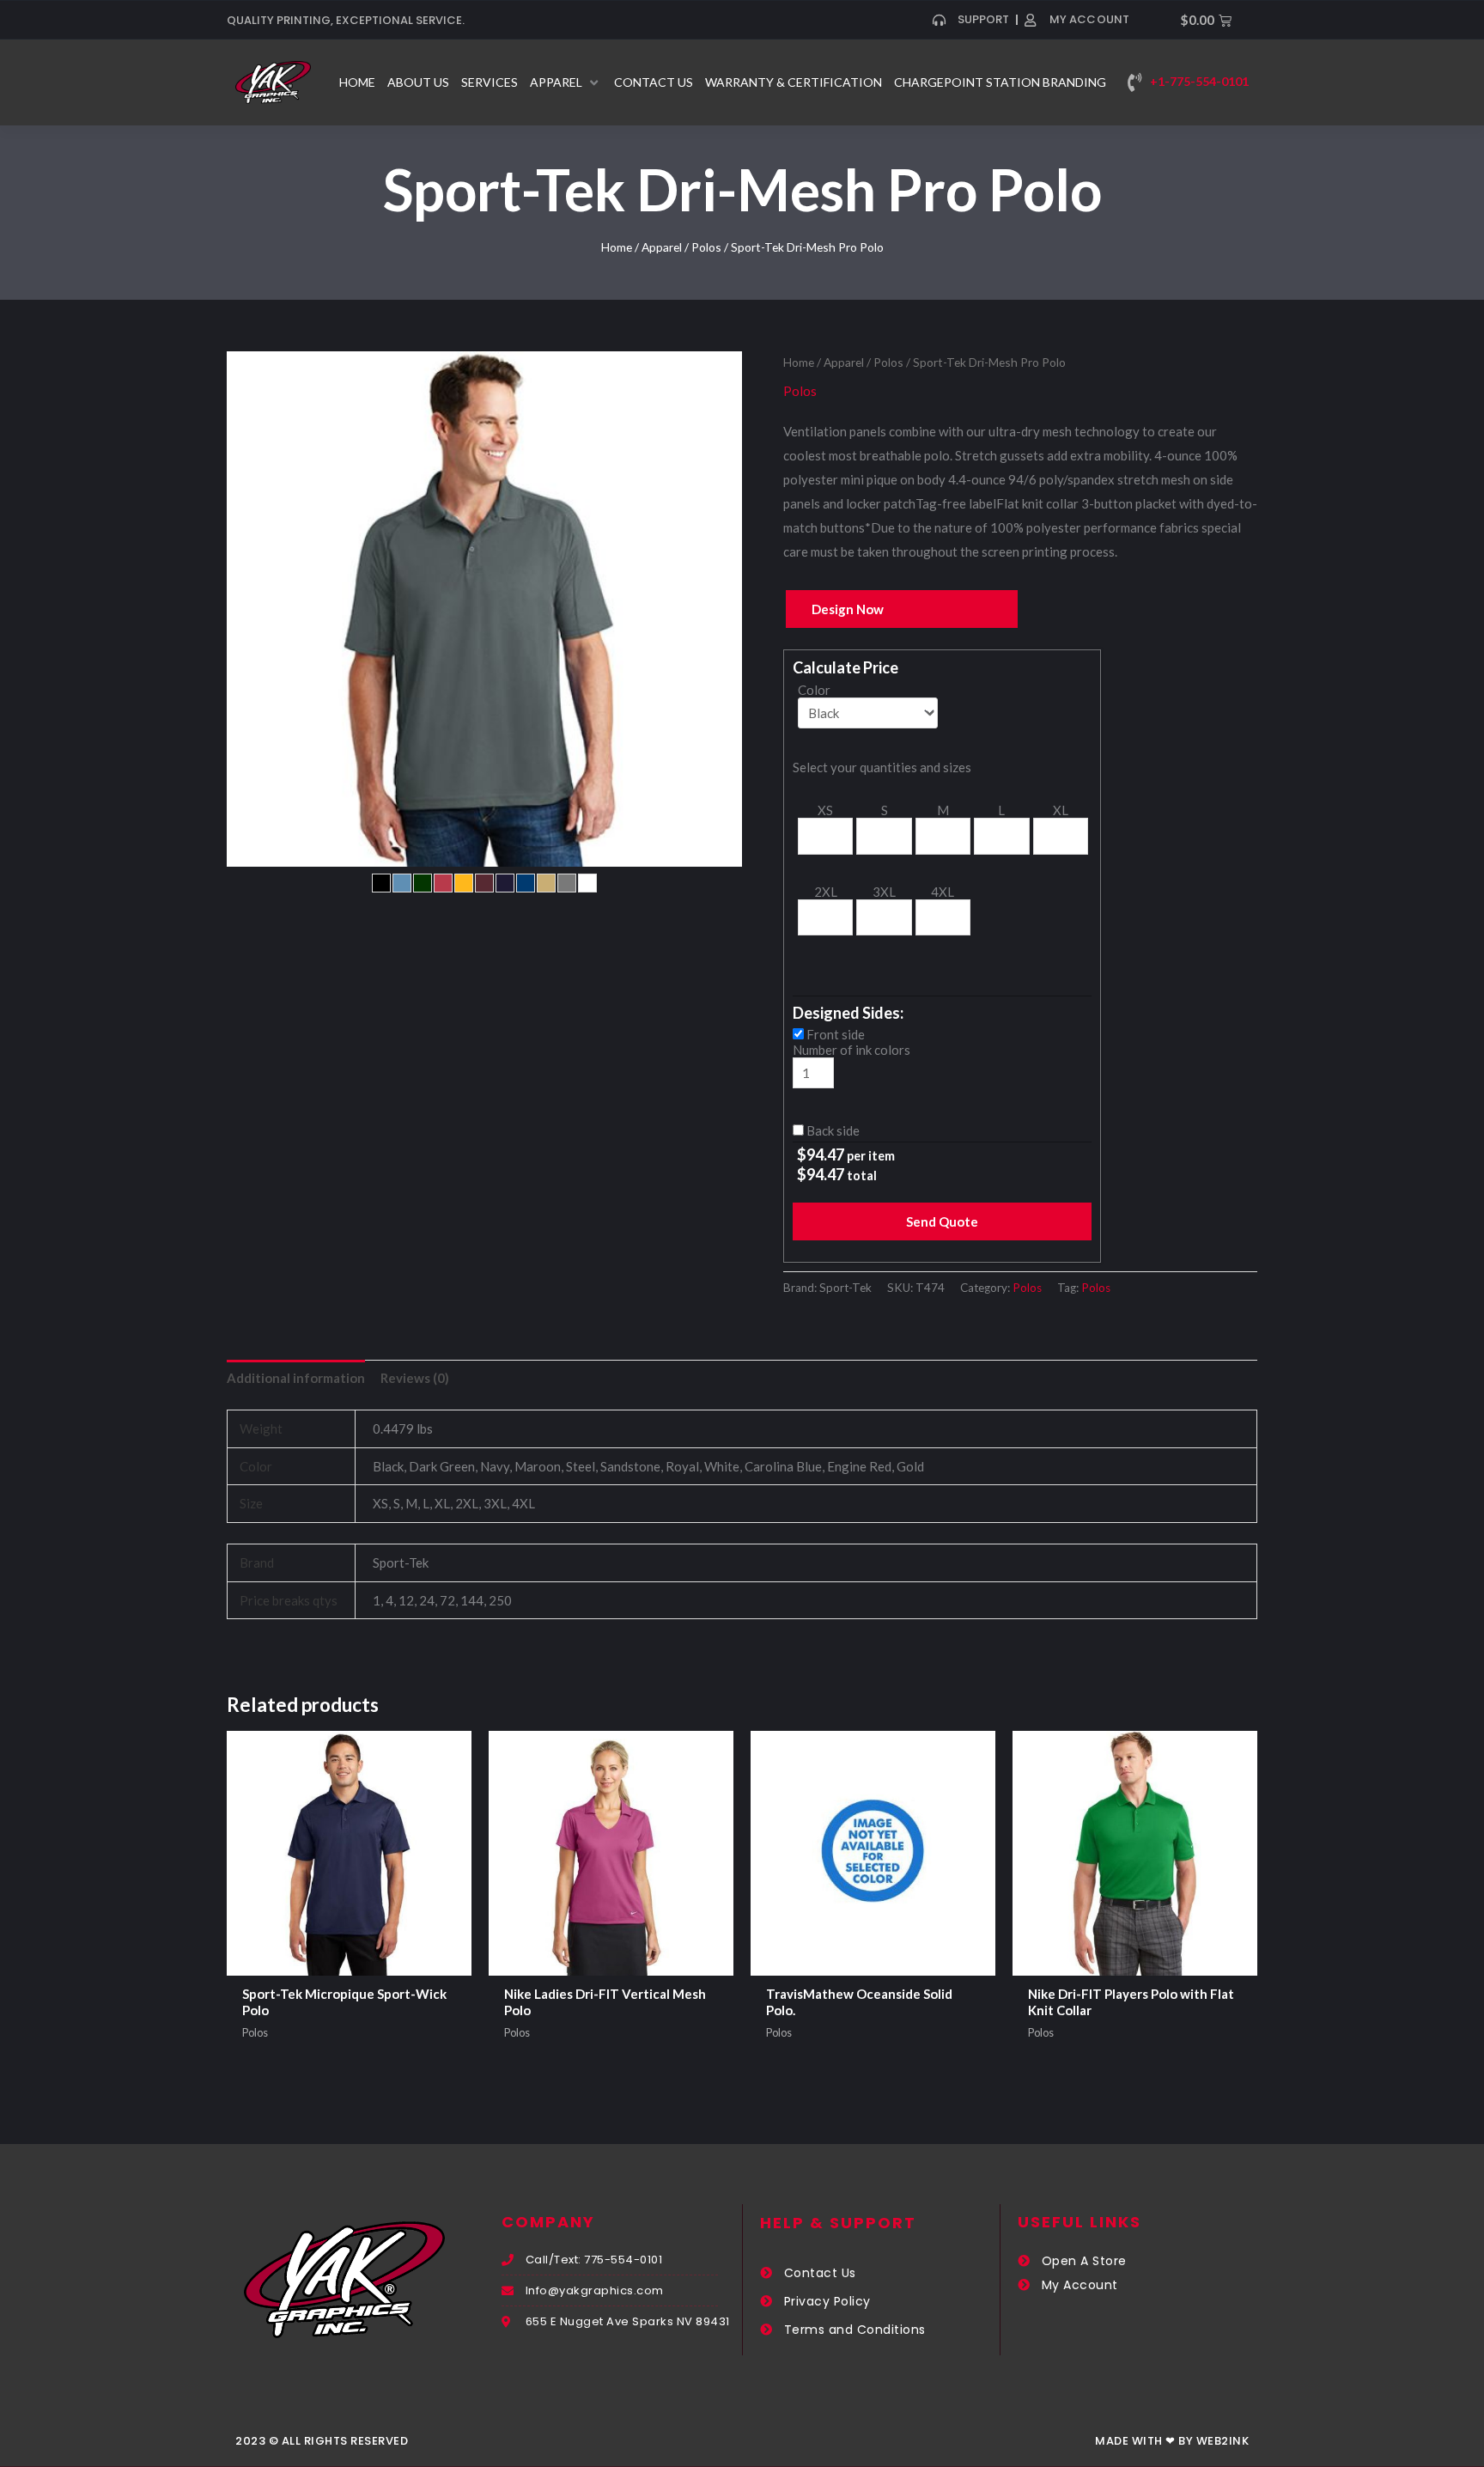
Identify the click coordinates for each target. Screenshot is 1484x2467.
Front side (836, 1034)
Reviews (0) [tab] (415, 1378)
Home (617, 247)
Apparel (662, 247)
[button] (566, 82)
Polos (706, 247)
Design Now (848, 609)
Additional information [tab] (296, 1378)
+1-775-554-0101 (1199, 81)
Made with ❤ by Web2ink (1172, 2441)
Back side (833, 1130)
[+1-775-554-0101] (1134, 82)
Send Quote (942, 1221)
